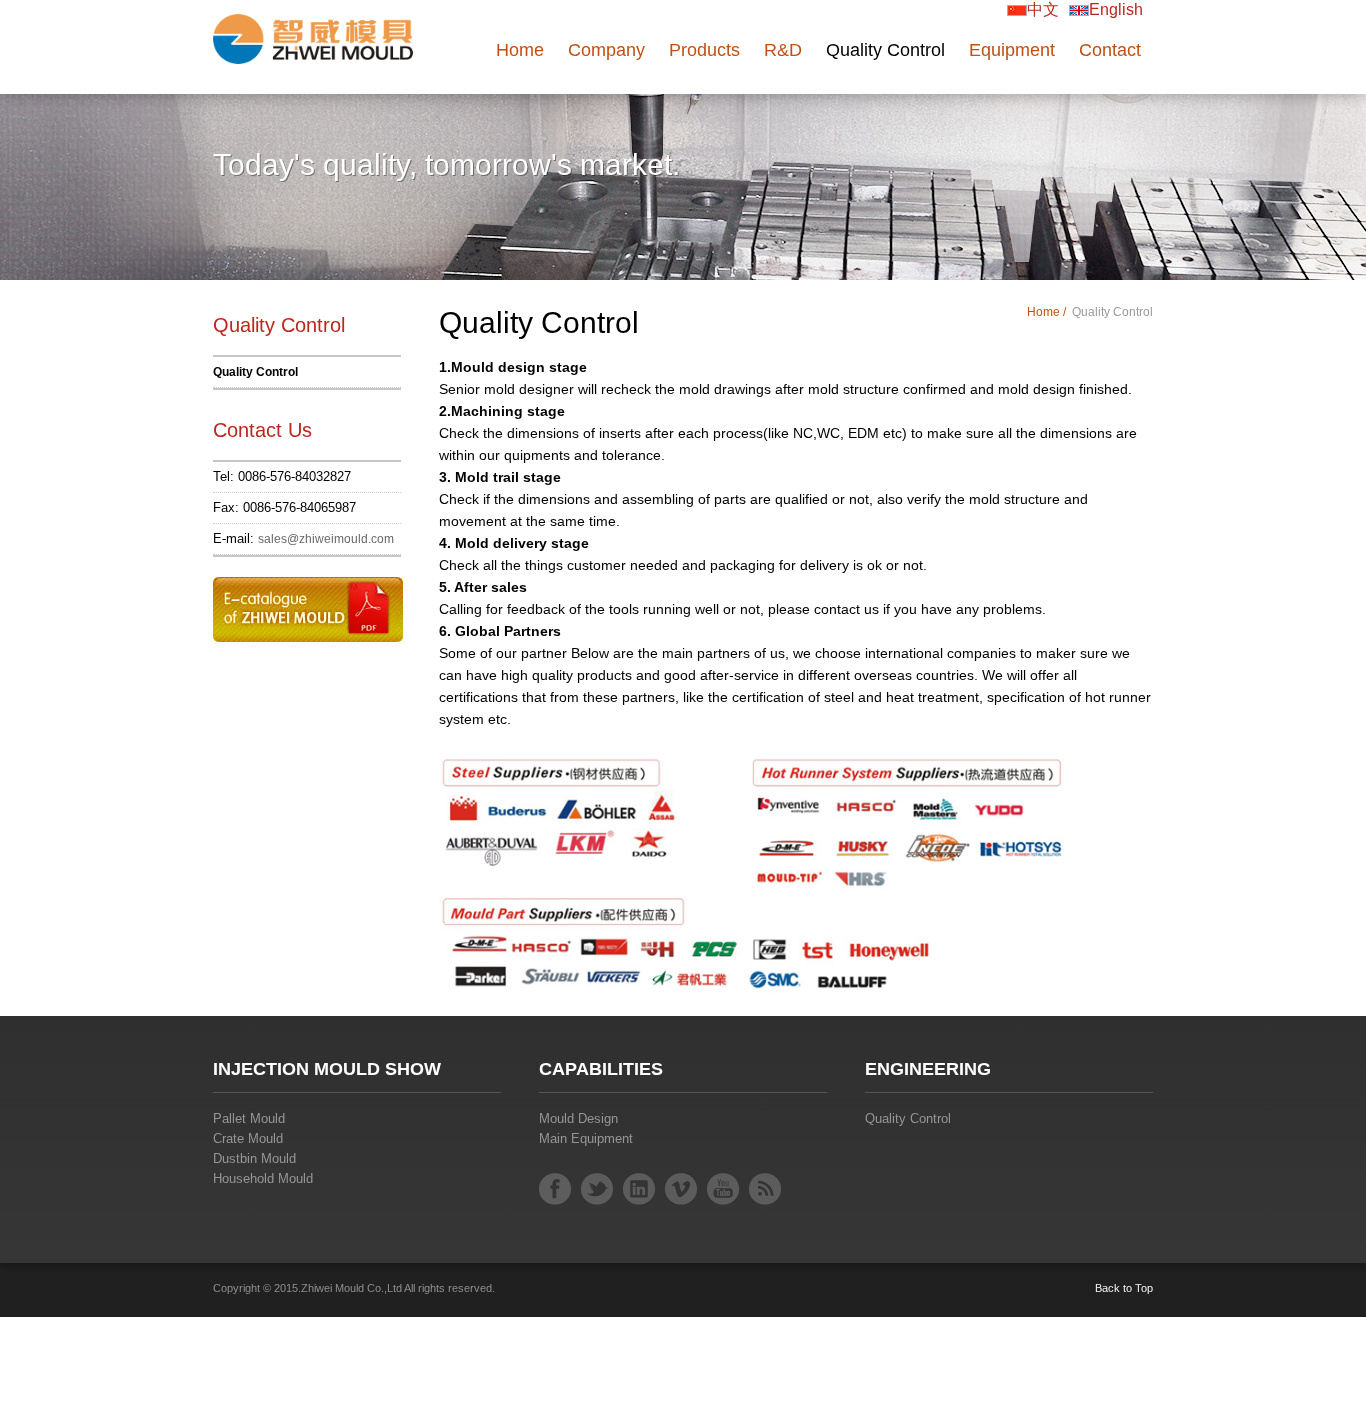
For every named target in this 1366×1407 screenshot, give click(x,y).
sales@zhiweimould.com (326, 539)
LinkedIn (639, 1189)
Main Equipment (586, 1138)
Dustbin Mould (254, 1158)
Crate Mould (248, 1138)
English (1116, 9)
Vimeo (681, 1189)
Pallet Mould (249, 1118)
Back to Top (1124, 1288)
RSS (765, 1189)
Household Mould (263, 1178)
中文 (1043, 9)
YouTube (723, 1189)
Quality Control (255, 372)
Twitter (597, 1189)
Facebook (555, 1189)
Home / (1048, 312)
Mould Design (578, 1118)
